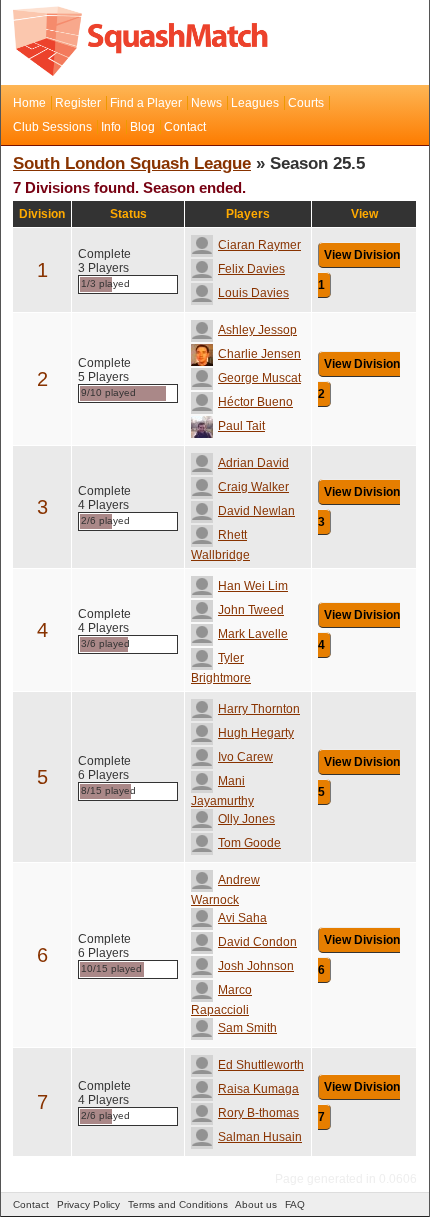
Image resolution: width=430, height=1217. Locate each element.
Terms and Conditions (178, 1204)
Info (111, 127)
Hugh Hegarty (256, 733)
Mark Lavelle (253, 634)
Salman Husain (260, 1137)
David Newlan (256, 511)
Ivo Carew (245, 757)
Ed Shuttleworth (261, 1065)
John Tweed (251, 610)
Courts (306, 103)
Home (29, 103)
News (206, 103)
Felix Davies (251, 269)
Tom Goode (249, 843)
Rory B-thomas (258, 1113)
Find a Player (146, 103)
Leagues (255, 103)
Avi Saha (242, 918)
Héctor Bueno (255, 402)
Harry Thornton (259, 709)
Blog (142, 127)
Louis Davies (253, 293)
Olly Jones (246, 819)
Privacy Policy (88, 1204)
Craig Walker (253, 487)
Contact (185, 127)
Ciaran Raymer (259, 245)
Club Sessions (52, 127)
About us (256, 1204)
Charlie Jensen (259, 354)
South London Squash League (132, 163)
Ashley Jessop (257, 330)
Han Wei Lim (253, 586)
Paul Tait (241, 426)
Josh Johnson (256, 966)
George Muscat (259, 378)
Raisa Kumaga (258, 1089)
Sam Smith (247, 1028)
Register (78, 103)
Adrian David (253, 463)
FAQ (295, 1204)
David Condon (257, 942)
